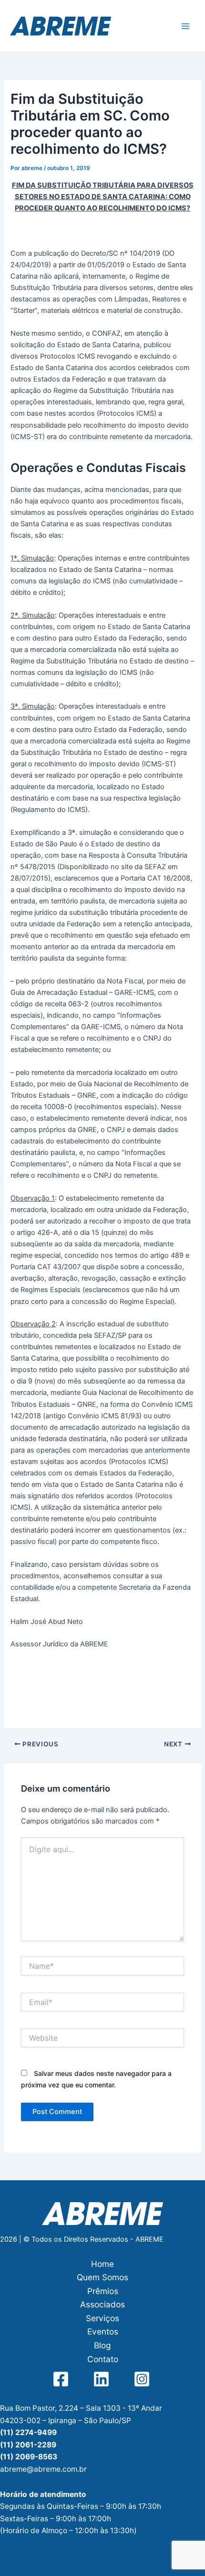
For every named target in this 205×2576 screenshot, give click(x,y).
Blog (102, 2345)
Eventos (103, 2331)
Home (102, 2264)
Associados (102, 2304)
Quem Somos (102, 2277)
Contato (103, 2359)
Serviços (102, 2318)
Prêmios (103, 2291)
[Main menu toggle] (185, 26)
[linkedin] (103, 2379)
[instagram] (143, 2379)
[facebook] (62, 2379)
